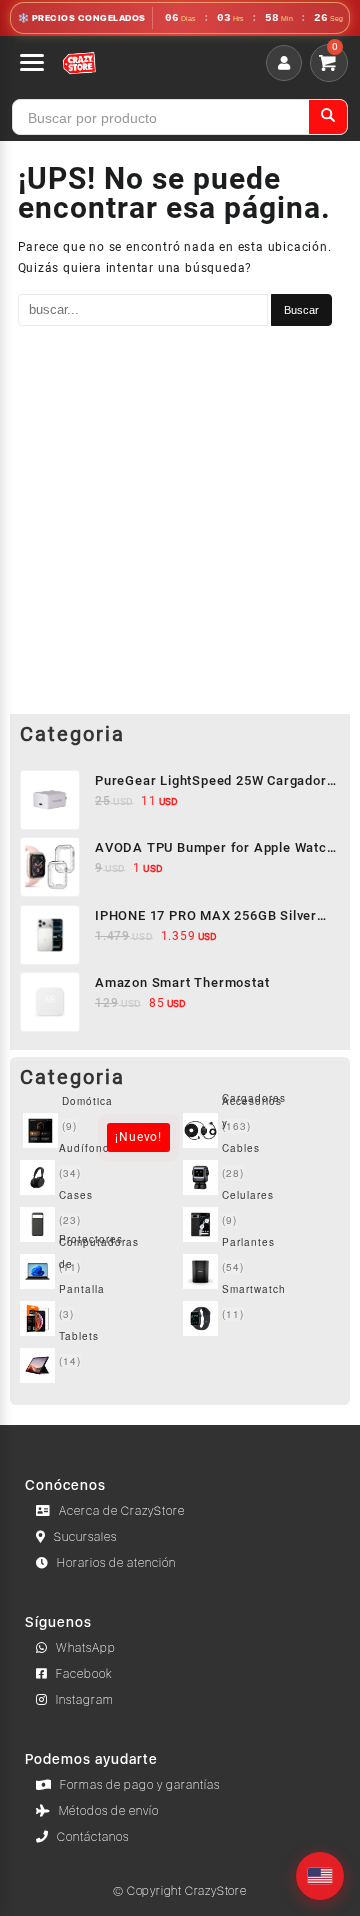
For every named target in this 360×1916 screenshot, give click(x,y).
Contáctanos (93, 1837)
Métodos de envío (109, 1811)
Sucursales (85, 1537)
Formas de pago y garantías (140, 1785)
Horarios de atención (116, 1563)
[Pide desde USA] (320, 1876)
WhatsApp (86, 1648)
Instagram (85, 1700)
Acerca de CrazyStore (122, 1511)
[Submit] (328, 117)
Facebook (84, 1674)
